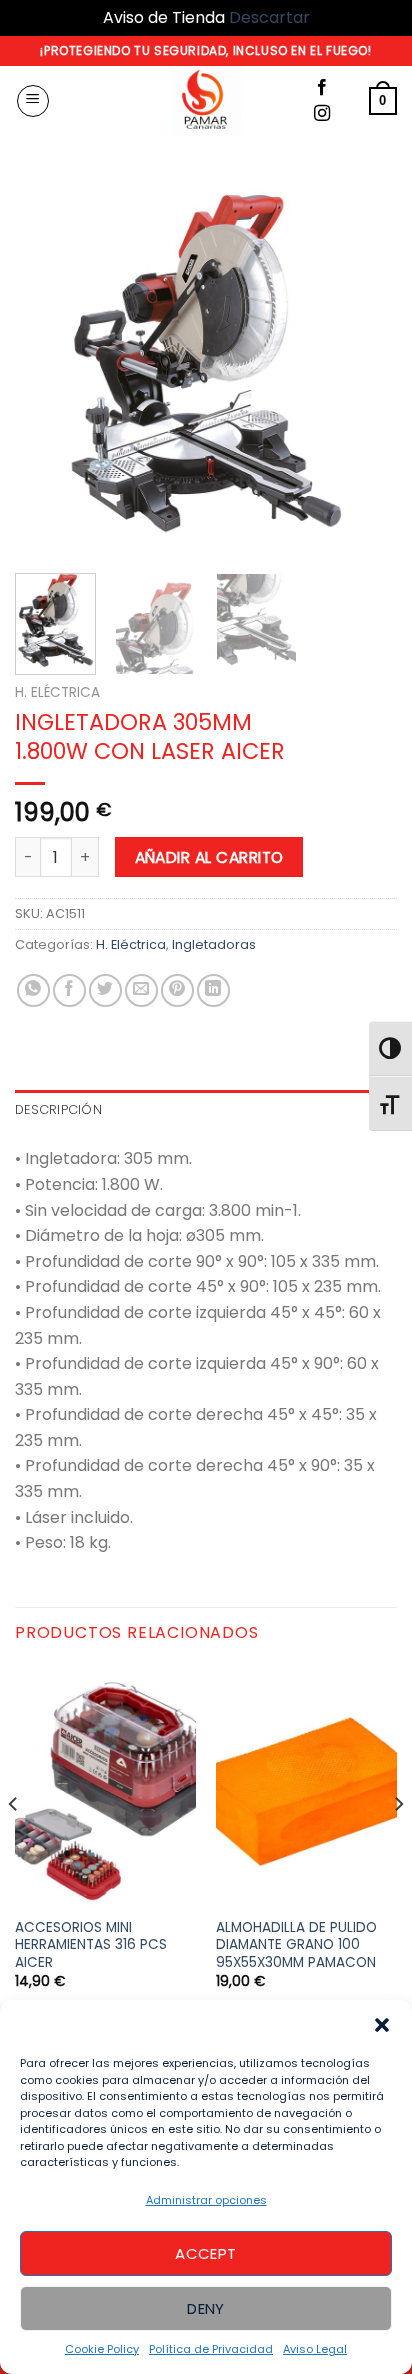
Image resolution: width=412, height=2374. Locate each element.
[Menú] (33, 101)
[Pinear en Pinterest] (177, 990)
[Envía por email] (141, 990)
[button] (382, 2025)
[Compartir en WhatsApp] (33, 990)
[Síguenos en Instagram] (322, 114)
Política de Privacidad (211, 2349)
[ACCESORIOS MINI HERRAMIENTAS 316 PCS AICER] (105, 1786)
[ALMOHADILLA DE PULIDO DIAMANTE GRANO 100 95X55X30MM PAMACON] (306, 1786)
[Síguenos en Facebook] (322, 88)
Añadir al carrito (209, 857)
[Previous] (48, 366)
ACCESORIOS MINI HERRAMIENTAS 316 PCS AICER (91, 1945)
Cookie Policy (102, 2349)
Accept (206, 2253)
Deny (206, 2308)
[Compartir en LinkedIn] (213, 990)
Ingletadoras (214, 944)
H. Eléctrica (57, 692)
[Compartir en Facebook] (69, 990)
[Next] (364, 366)
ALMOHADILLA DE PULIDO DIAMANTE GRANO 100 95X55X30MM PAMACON (296, 1945)
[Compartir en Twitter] (105, 990)
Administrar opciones (206, 2200)
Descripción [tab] (58, 1109)
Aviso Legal (315, 2349)
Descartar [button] (269, 17)
